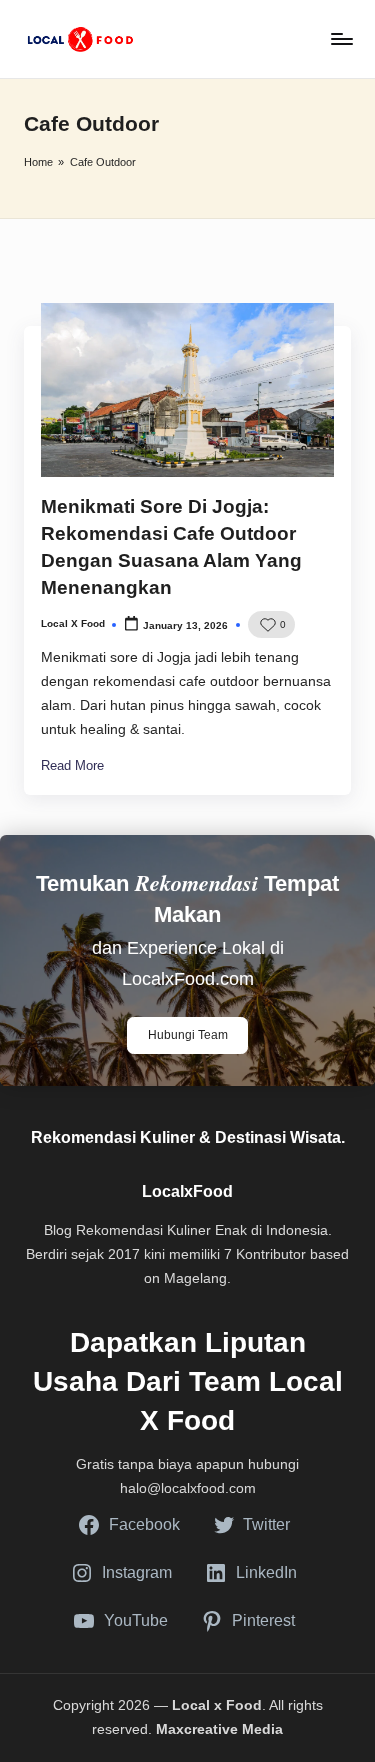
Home (38, 162)
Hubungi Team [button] (188, 1035)
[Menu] (341, 38)
